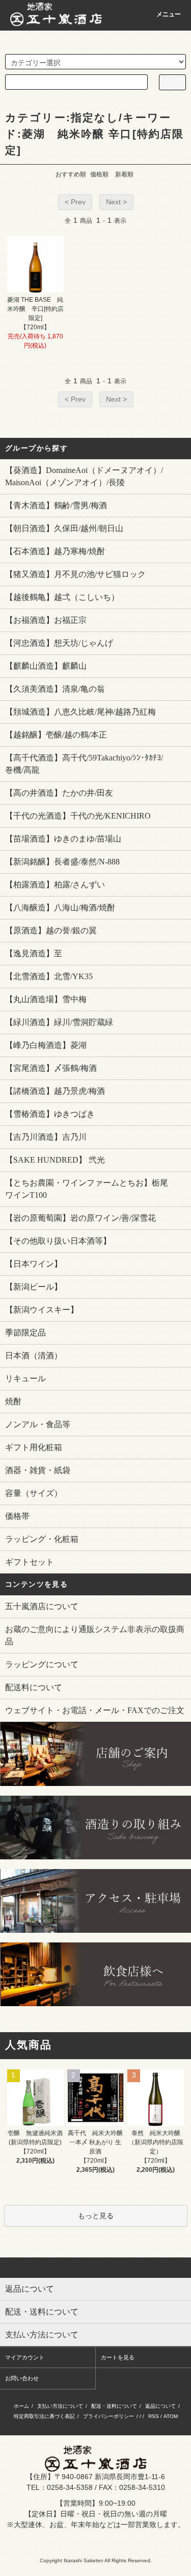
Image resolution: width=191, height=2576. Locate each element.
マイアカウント (25, 2357)
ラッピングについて (42, 1664)
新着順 (124, 174)
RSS (154, 2416)
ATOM (171, 2416)
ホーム (21, 2406)
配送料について (34, 1687)
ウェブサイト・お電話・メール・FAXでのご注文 (95, 1710)
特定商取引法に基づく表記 (44, 2416)
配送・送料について (114, 2406)
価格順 (99, 174)
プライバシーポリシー (108, 2416)
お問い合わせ (22, 2378)
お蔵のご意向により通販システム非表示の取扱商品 (95, 1635)
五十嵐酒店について (42, 1606)
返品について (160, 2406)
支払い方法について (60, 2406)
